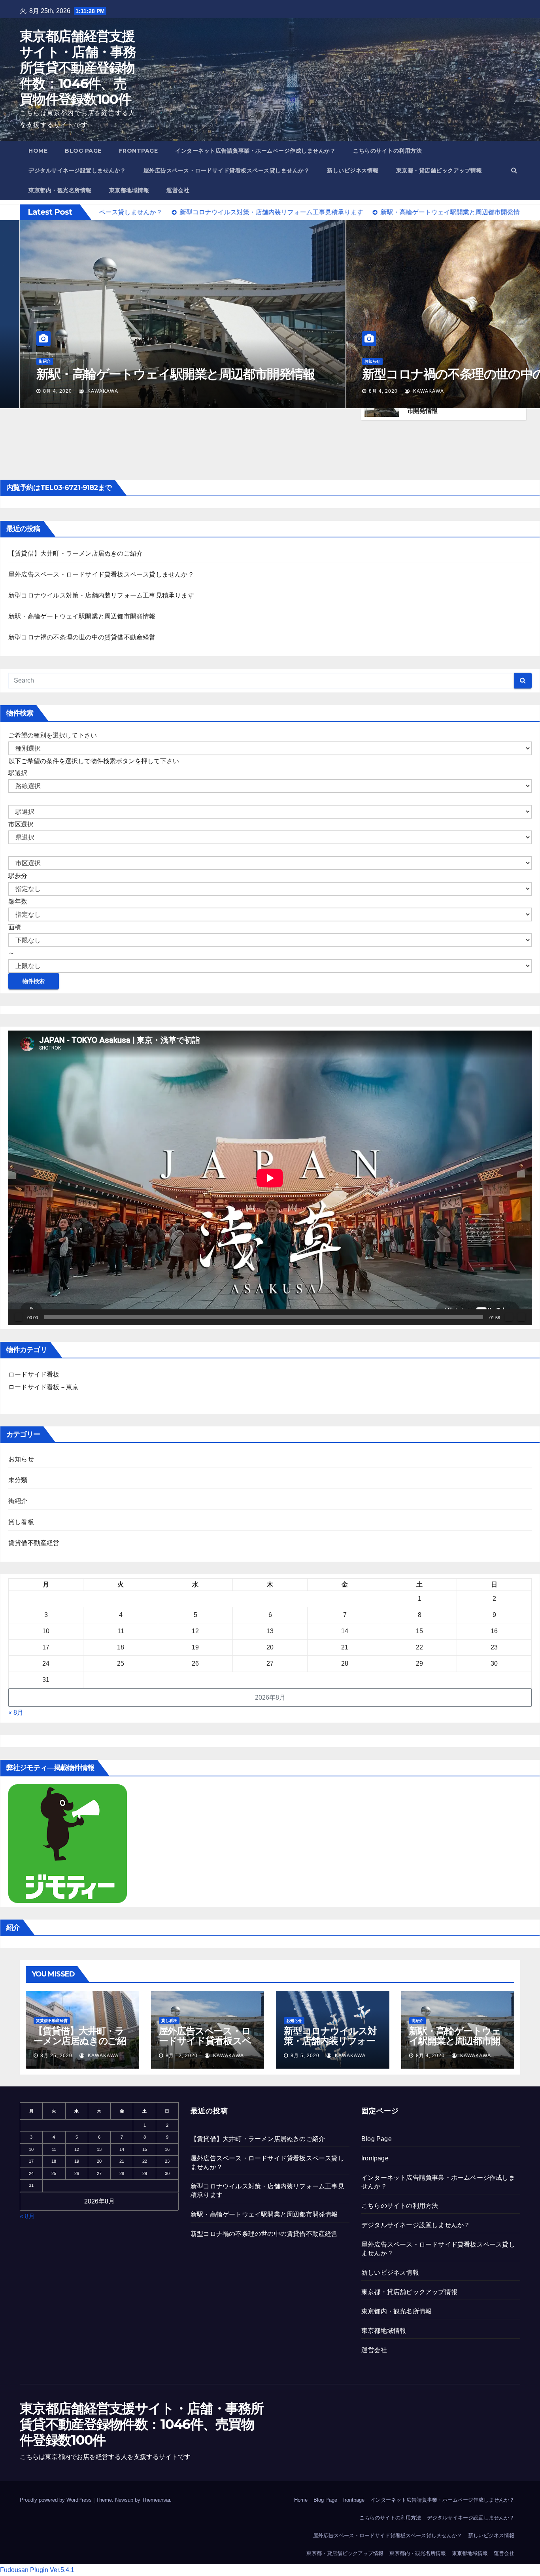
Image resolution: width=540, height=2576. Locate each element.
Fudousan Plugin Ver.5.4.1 (37, 2570)
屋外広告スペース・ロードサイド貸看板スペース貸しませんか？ (227, 170)
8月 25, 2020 (59, 391)
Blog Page (83, 151)
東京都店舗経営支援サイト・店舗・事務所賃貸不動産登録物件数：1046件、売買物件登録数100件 (78, 68)
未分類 (18, 1480)
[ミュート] (509, 1317)
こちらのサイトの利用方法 (387, 151)
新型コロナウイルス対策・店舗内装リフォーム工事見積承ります (101, 595)
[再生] (19, 1317)
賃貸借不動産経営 (55, 361)
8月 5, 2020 (305, 2056)
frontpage (139, 151)
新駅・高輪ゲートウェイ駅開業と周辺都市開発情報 (82, 616)
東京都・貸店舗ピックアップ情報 (439, 170)
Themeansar (156, 2500)
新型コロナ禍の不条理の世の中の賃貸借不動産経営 (82, 637)
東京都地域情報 (129, 190)
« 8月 (16, 1713)
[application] (270, 1178)
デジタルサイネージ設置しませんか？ (77, 170)
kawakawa (105, 391)
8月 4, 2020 (430, 2056)
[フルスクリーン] (521, 1317)
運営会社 (178, 190)
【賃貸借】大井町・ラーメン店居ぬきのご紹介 (164, 374)
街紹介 (18, 1501)
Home (38, 151)
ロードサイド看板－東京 (43, 1387)
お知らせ (21, 1459)
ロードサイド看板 (34, 1374)
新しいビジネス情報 (353, 170)
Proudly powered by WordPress (57, 2500)
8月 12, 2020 (385, 391)
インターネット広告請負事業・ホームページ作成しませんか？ (255, 151)
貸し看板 (372, 347)
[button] (514, 170)
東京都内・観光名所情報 (60, 190)
